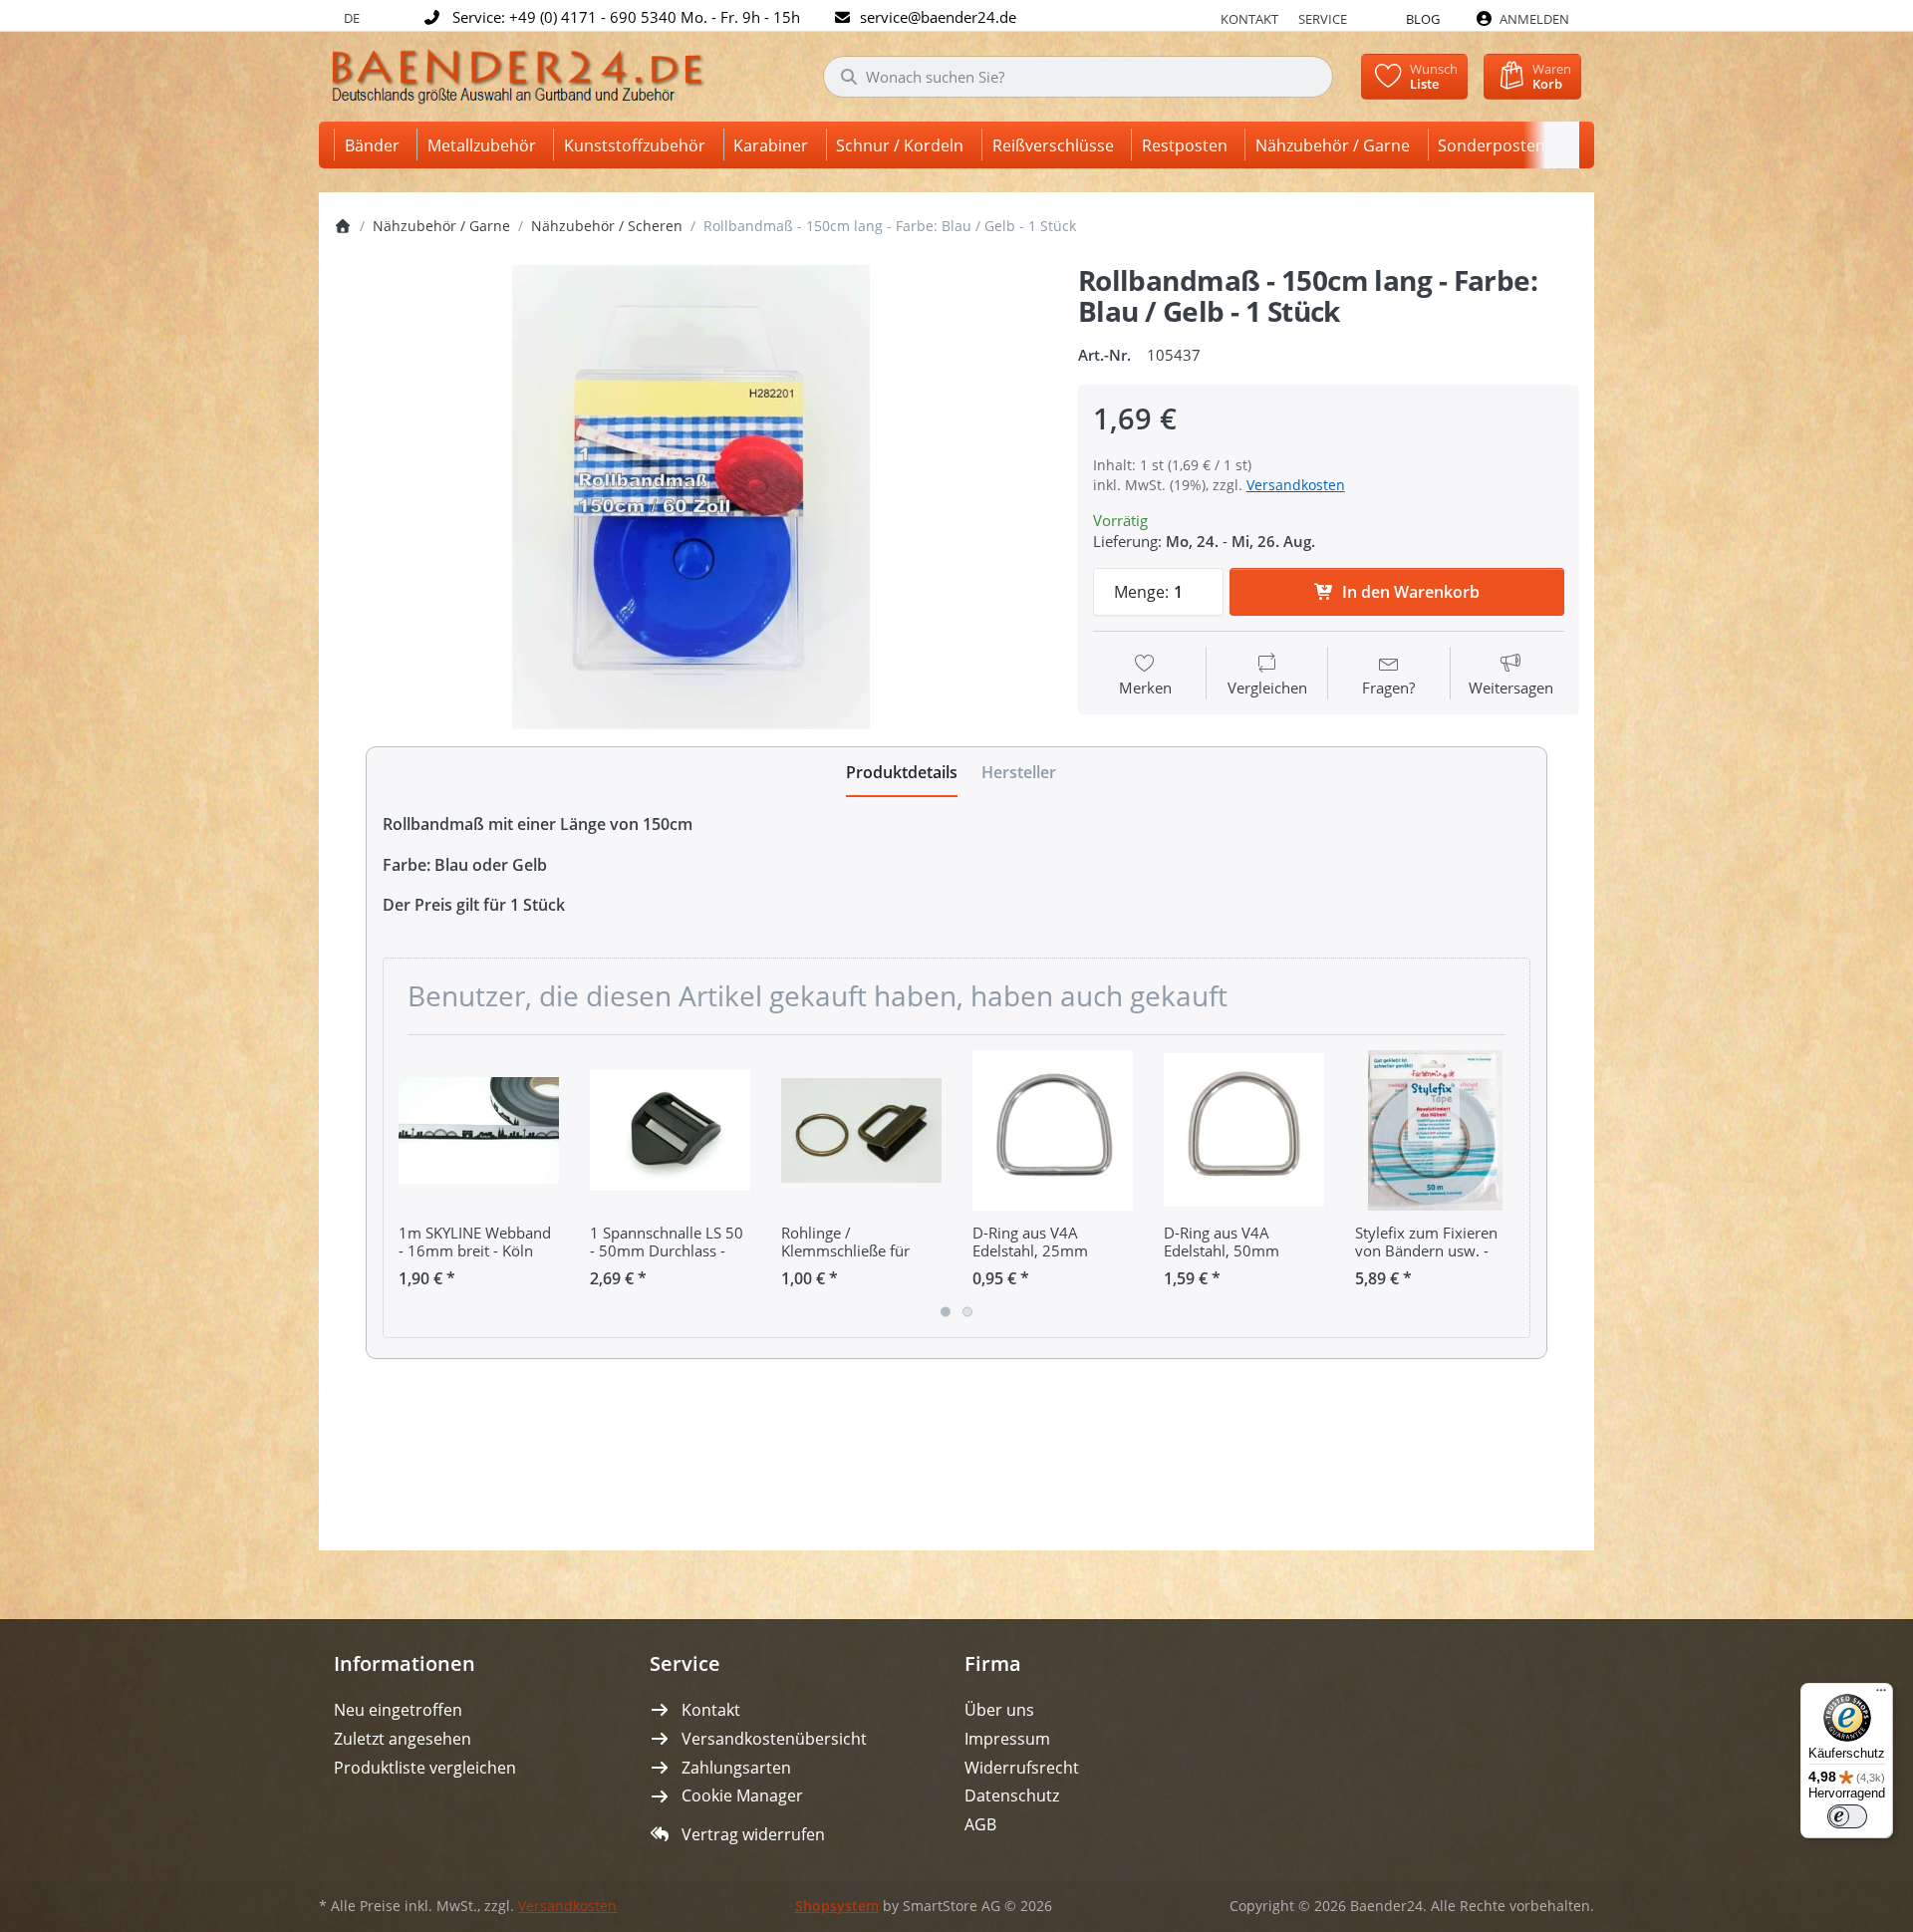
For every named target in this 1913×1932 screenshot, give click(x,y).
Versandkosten (1296, 485)
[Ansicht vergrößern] (691, 497)
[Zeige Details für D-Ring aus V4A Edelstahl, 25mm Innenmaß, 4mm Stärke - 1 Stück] (1053, 1130)
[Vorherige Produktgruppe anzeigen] (406, 1186)
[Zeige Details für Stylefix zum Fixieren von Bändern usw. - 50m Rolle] (1435, 1130)
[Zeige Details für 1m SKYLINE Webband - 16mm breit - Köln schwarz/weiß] (479, 1130)
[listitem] (691, 497)
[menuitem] (376, 145)
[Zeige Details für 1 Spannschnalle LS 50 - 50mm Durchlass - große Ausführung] (670, 1130)
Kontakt (1249, 19)
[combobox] (1078, 77)
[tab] (902, 772)
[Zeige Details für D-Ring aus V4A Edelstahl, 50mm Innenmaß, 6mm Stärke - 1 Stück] (1244, 1130)
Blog (1423, 19)
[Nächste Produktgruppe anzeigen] (1507, 1186)
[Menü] (1881, 1695)
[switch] (1847, 1816)
